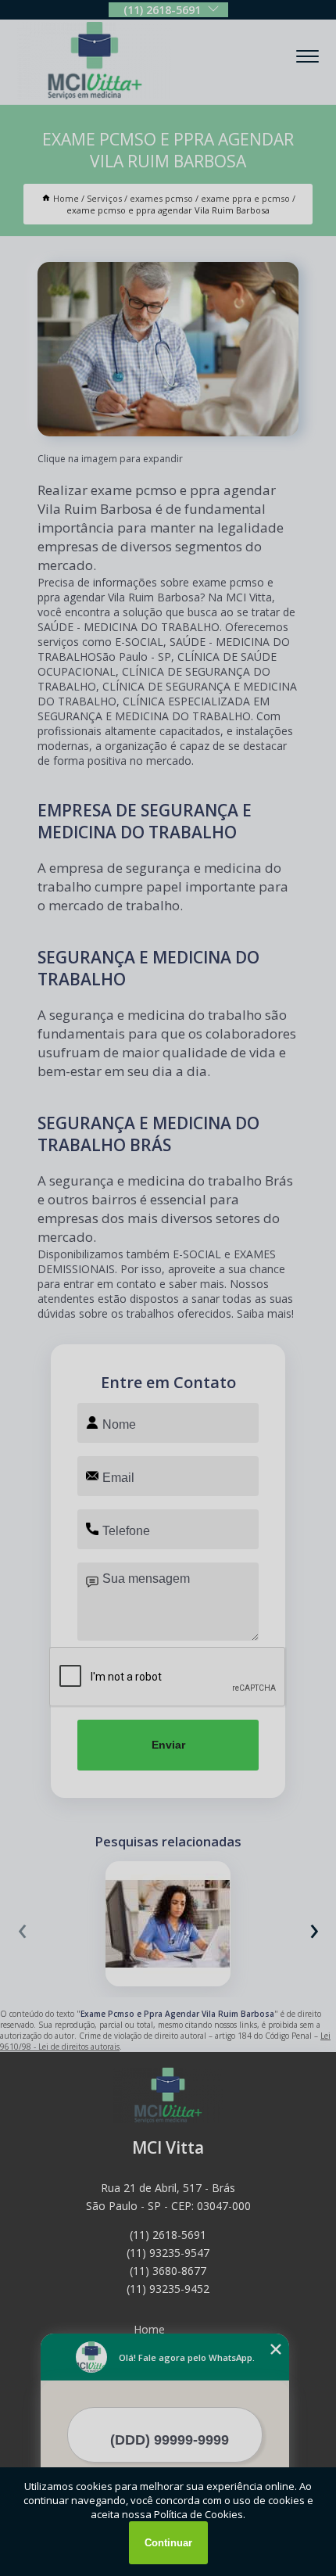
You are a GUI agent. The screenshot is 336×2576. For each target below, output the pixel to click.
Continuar (168, 2543)
